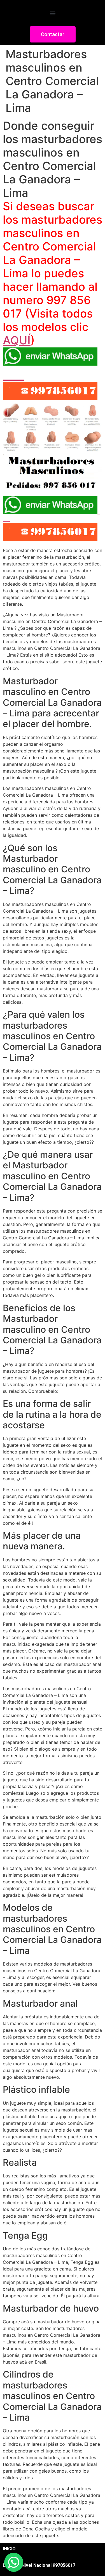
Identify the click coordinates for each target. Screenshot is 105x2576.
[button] (53, 13)
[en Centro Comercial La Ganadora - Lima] (53, 485)
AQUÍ (17, 340)
